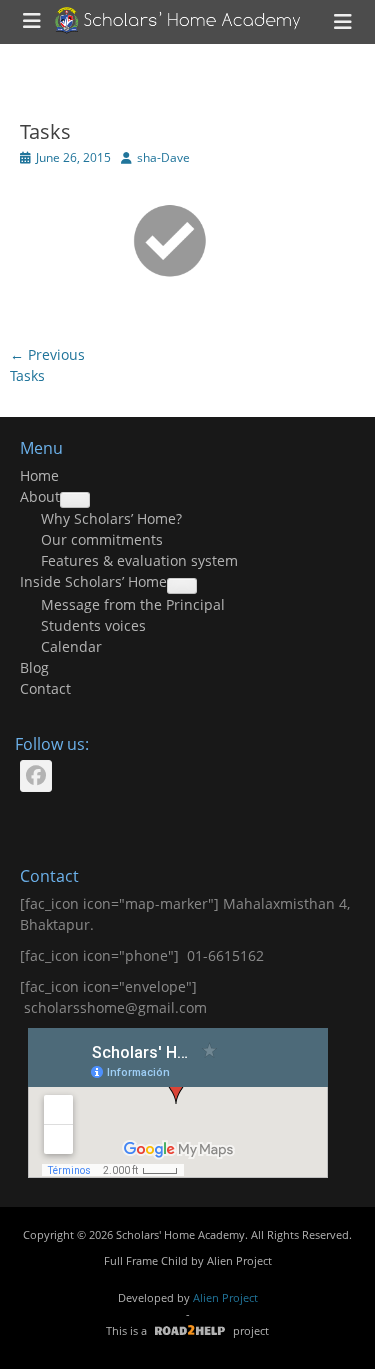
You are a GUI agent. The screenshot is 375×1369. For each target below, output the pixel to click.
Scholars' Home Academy (180, 1234)
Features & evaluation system (139, 560)
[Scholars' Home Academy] (178, 20)
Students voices (93, 625)
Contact (45, 688)
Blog (34, 667)
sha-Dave (163, 157)
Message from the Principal (133, 604)
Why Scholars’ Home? (111, 518)
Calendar (71, 646)
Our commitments (102, 539)
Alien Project (239, 1260)
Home (39, 475)
